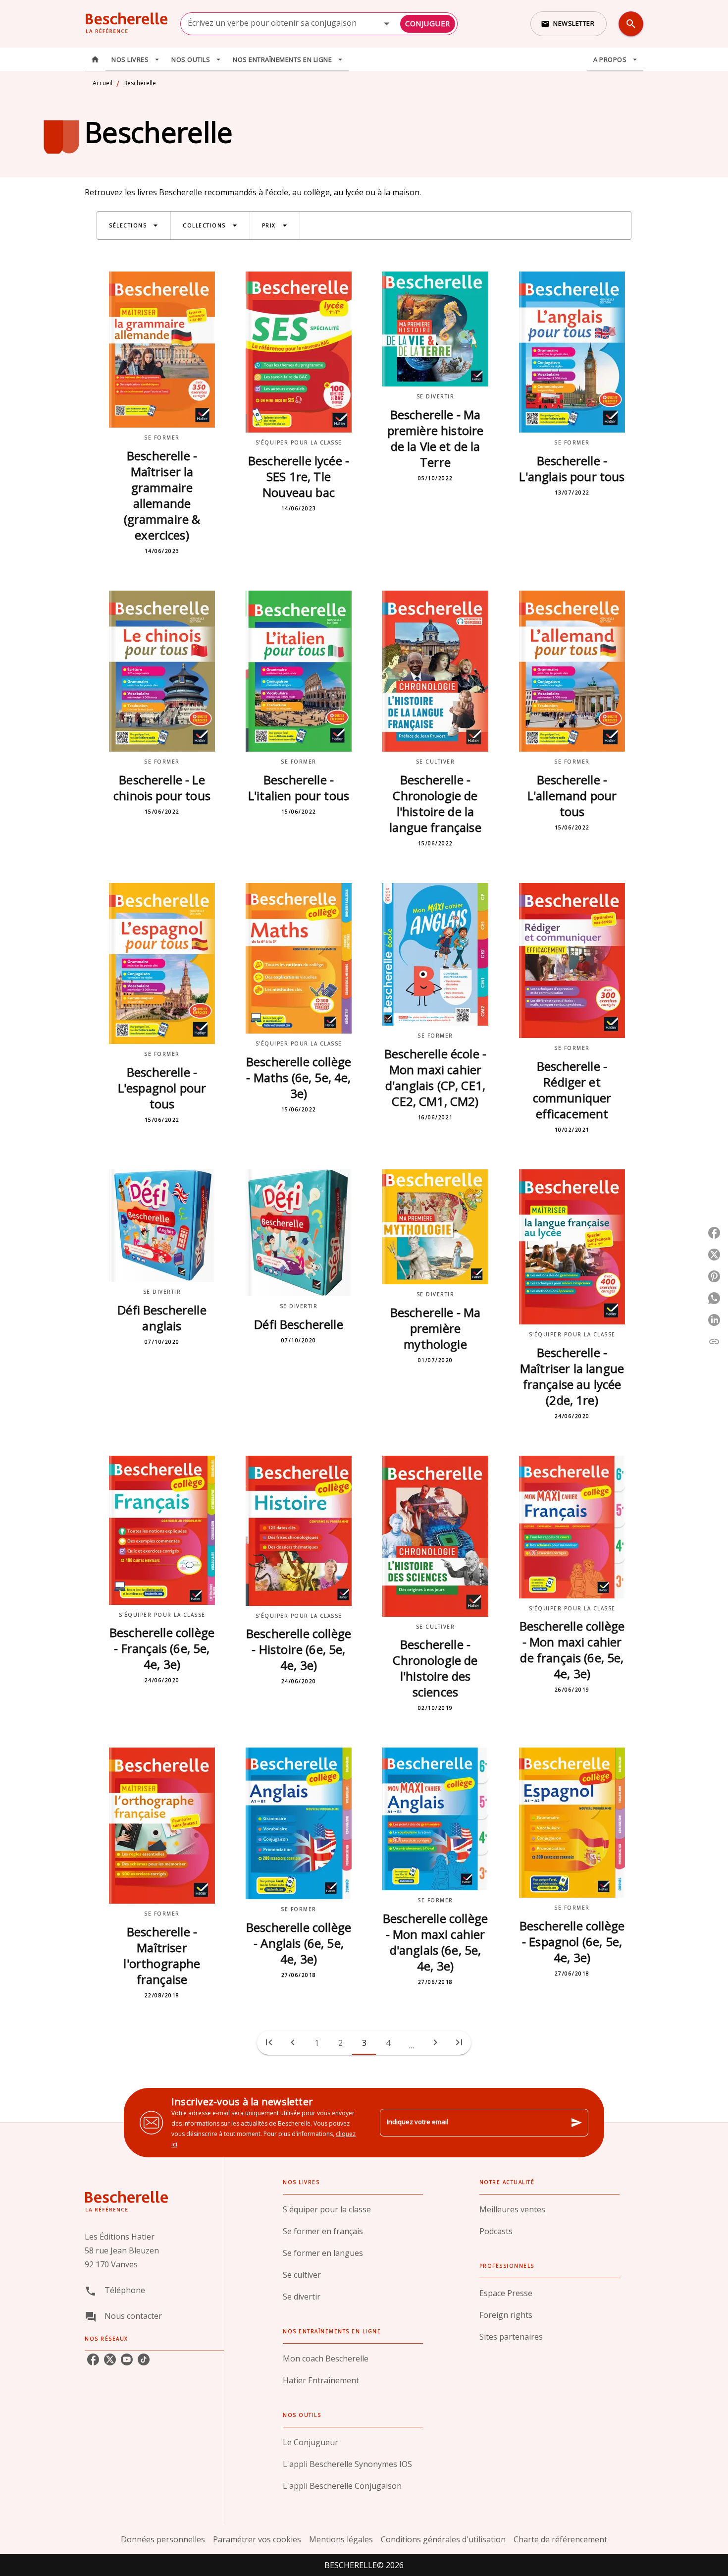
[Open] (387, 24)
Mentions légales (341, 2539)
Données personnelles (163, 2539)
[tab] (95, 59)
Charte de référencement (560, 2539)
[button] (569, 24)
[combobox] (319, 24)
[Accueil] (126, 24)
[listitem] (93, 2359)
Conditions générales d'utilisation (443, 2539)
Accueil (103, 83)
